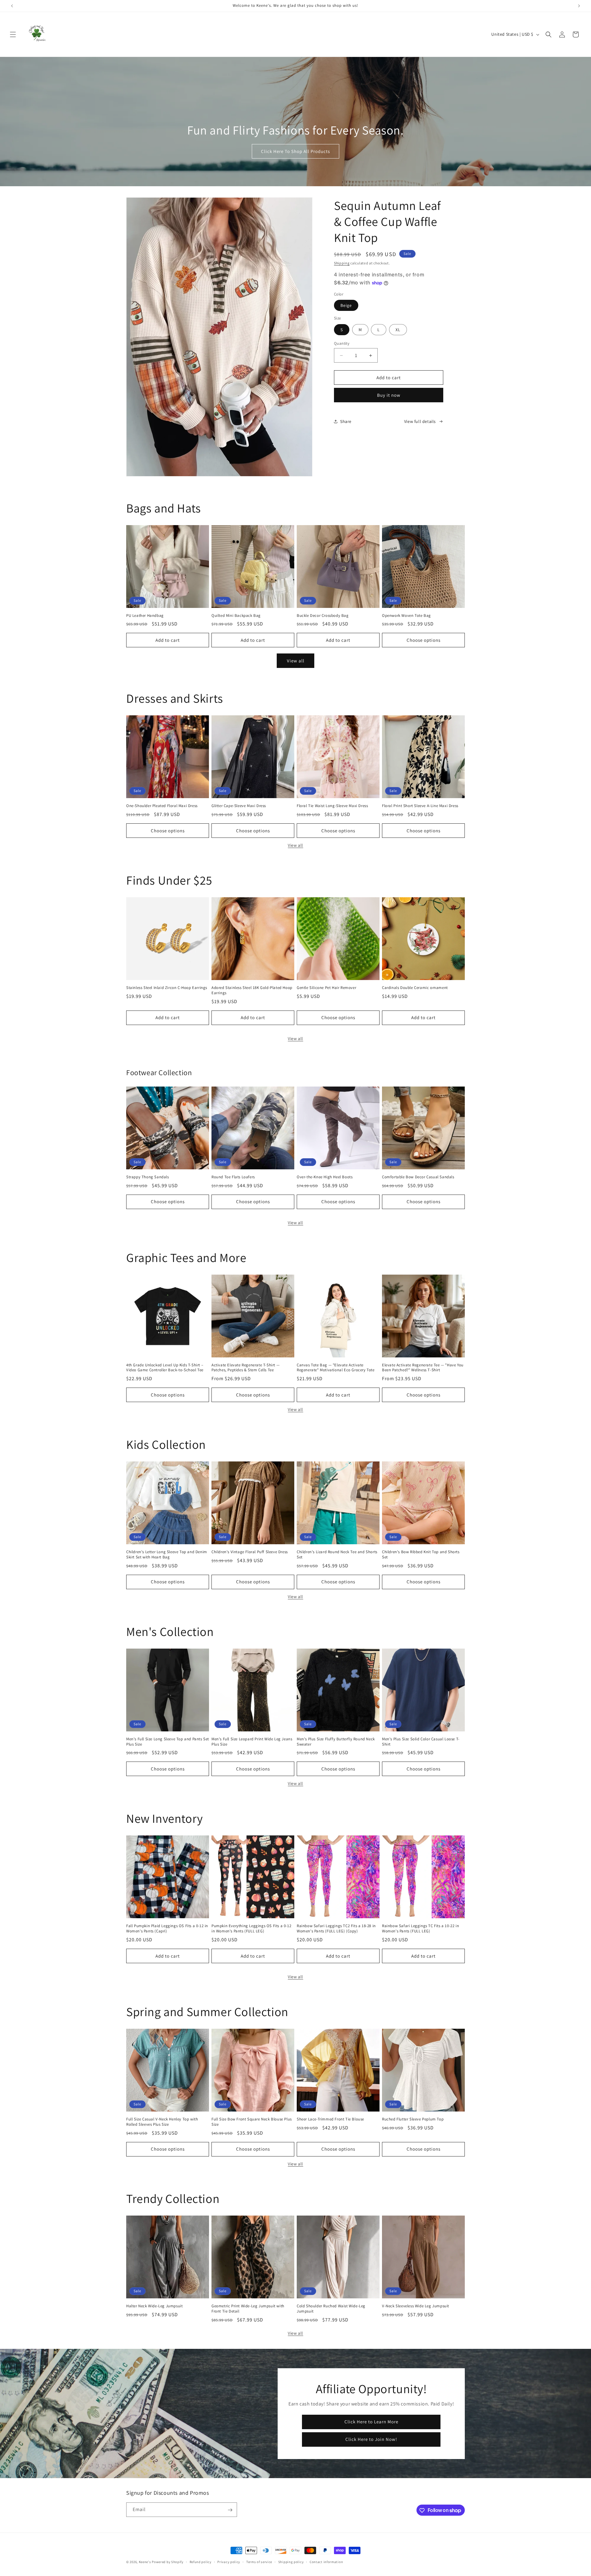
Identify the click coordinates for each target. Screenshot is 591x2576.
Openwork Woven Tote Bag (406, 616)
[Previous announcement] (12, 6)
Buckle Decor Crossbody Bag (323, 616)
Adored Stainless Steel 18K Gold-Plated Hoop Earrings (252, 990)
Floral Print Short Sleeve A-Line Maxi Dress (420, 806)
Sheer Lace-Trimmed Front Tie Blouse (330, 2119)
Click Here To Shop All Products (295, 151)
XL (398, 330)
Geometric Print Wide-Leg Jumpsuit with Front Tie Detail (248, 2309)
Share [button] (346, 421)
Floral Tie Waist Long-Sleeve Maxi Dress (332, 806)
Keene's (145, 2562)
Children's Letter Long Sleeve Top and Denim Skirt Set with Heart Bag (167, 1555)
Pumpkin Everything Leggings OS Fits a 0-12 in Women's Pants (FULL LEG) (251, 1929)
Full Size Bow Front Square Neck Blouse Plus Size (252, 2122)
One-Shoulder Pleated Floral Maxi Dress (162, 806)
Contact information (326, 2562)
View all (296, 661)
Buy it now (389, 395)
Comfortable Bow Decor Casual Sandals (418, 1177)
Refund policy (201, 2562)
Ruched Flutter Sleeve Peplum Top (413, 2119)
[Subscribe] (230, 2510)
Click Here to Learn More (371, 2422)
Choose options (424, 640)
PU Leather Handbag (145, 616)
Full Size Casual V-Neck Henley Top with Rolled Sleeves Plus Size (162, 2122)
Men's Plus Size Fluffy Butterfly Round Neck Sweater (336, 1742)
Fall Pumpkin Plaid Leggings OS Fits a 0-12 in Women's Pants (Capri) (167, 1929)
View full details (420, 421)
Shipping (342, 263)
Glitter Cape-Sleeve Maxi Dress (239, 806)
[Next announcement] (579, 6)
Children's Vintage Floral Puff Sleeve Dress (250, 1552)
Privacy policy (229, 2562)
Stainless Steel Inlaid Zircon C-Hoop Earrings (167, 988)
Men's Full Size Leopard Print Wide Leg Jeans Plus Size (252, 1742)
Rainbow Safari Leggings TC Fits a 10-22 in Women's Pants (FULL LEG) (420, 1929)
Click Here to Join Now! (371, 2439)
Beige (346, 305)
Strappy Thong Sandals (148, 1177)
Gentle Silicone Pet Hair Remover (326, 988)
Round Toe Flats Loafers (233, 1177)
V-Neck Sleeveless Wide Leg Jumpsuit (416, 2306)
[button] (13, 34)
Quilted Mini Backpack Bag (236, 616)
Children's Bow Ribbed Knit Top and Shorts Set (421, 1555)
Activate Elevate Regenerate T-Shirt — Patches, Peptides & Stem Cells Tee (245, 1368)
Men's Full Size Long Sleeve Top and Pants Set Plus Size (168, 1742)
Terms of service (259, 2562)
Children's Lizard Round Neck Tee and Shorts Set (337, 1555)
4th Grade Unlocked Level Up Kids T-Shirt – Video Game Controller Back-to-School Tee (165, 1368)
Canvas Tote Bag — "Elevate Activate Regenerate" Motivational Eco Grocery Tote (336, 1368)
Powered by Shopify (168, 2562)
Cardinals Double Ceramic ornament (415, 988)
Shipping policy (291, 2562)
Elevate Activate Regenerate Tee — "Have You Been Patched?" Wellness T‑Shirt (423, 1368)
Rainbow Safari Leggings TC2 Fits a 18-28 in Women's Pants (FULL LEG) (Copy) (336, 1929)
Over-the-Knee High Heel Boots (325, 1177)
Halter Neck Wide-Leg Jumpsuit (154, 2306)
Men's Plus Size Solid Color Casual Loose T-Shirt (421, 1742)
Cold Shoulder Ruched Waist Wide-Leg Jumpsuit (331, 2309)
